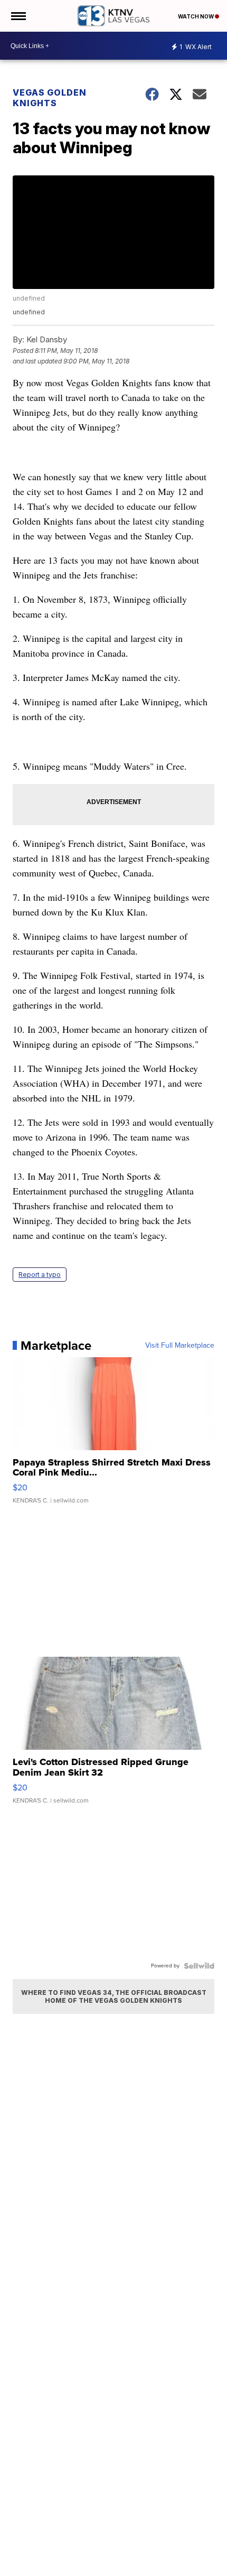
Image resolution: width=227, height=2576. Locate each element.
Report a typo (40, 1275)
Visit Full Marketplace (180, 1346)
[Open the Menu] (18, 16)
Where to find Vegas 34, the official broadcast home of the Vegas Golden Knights (114, 1996)
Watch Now (196, 16)
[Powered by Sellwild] (199, 1966)
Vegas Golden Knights (50, 98)
